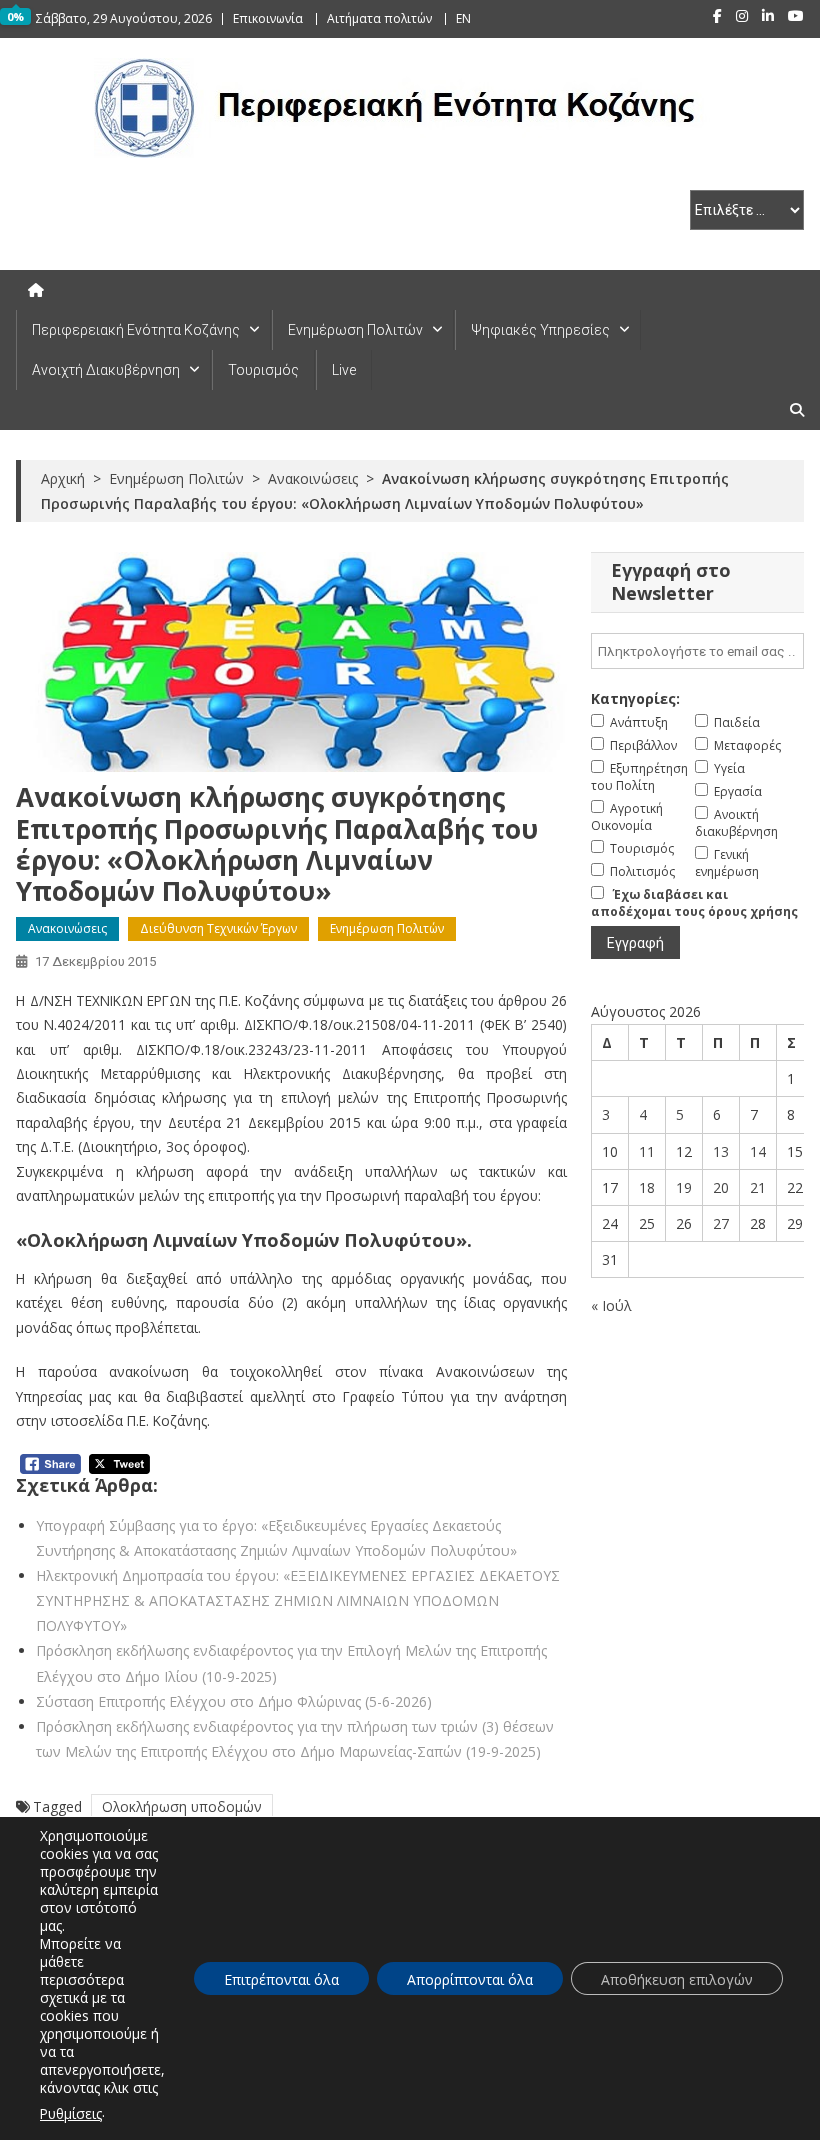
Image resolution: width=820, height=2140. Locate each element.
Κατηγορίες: (635, 698)
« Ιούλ (611, 1305)
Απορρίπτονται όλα (470, 1979)
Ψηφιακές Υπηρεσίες (540, 330)
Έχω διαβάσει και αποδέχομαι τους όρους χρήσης (694, 903)
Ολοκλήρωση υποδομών (182, 1806)
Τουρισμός (263, 370)
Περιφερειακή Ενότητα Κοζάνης (136, 330)
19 (684, 1187)
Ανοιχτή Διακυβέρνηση (106, 370)
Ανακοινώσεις (67, 928)
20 (721, 1187)
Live (344, 370)
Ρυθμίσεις (71, 2113)
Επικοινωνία (268, 18)
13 (721, 1151)
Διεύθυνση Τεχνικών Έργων (218, 928)
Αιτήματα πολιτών (379, 18)
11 (647, 1151)
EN (463, 18)
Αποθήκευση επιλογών (677, 1979)
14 (758, 1151)
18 (647, 1187)
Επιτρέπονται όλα (281, 1979)
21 (758, 1187)
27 (721, 1223)
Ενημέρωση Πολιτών (355, 330)
